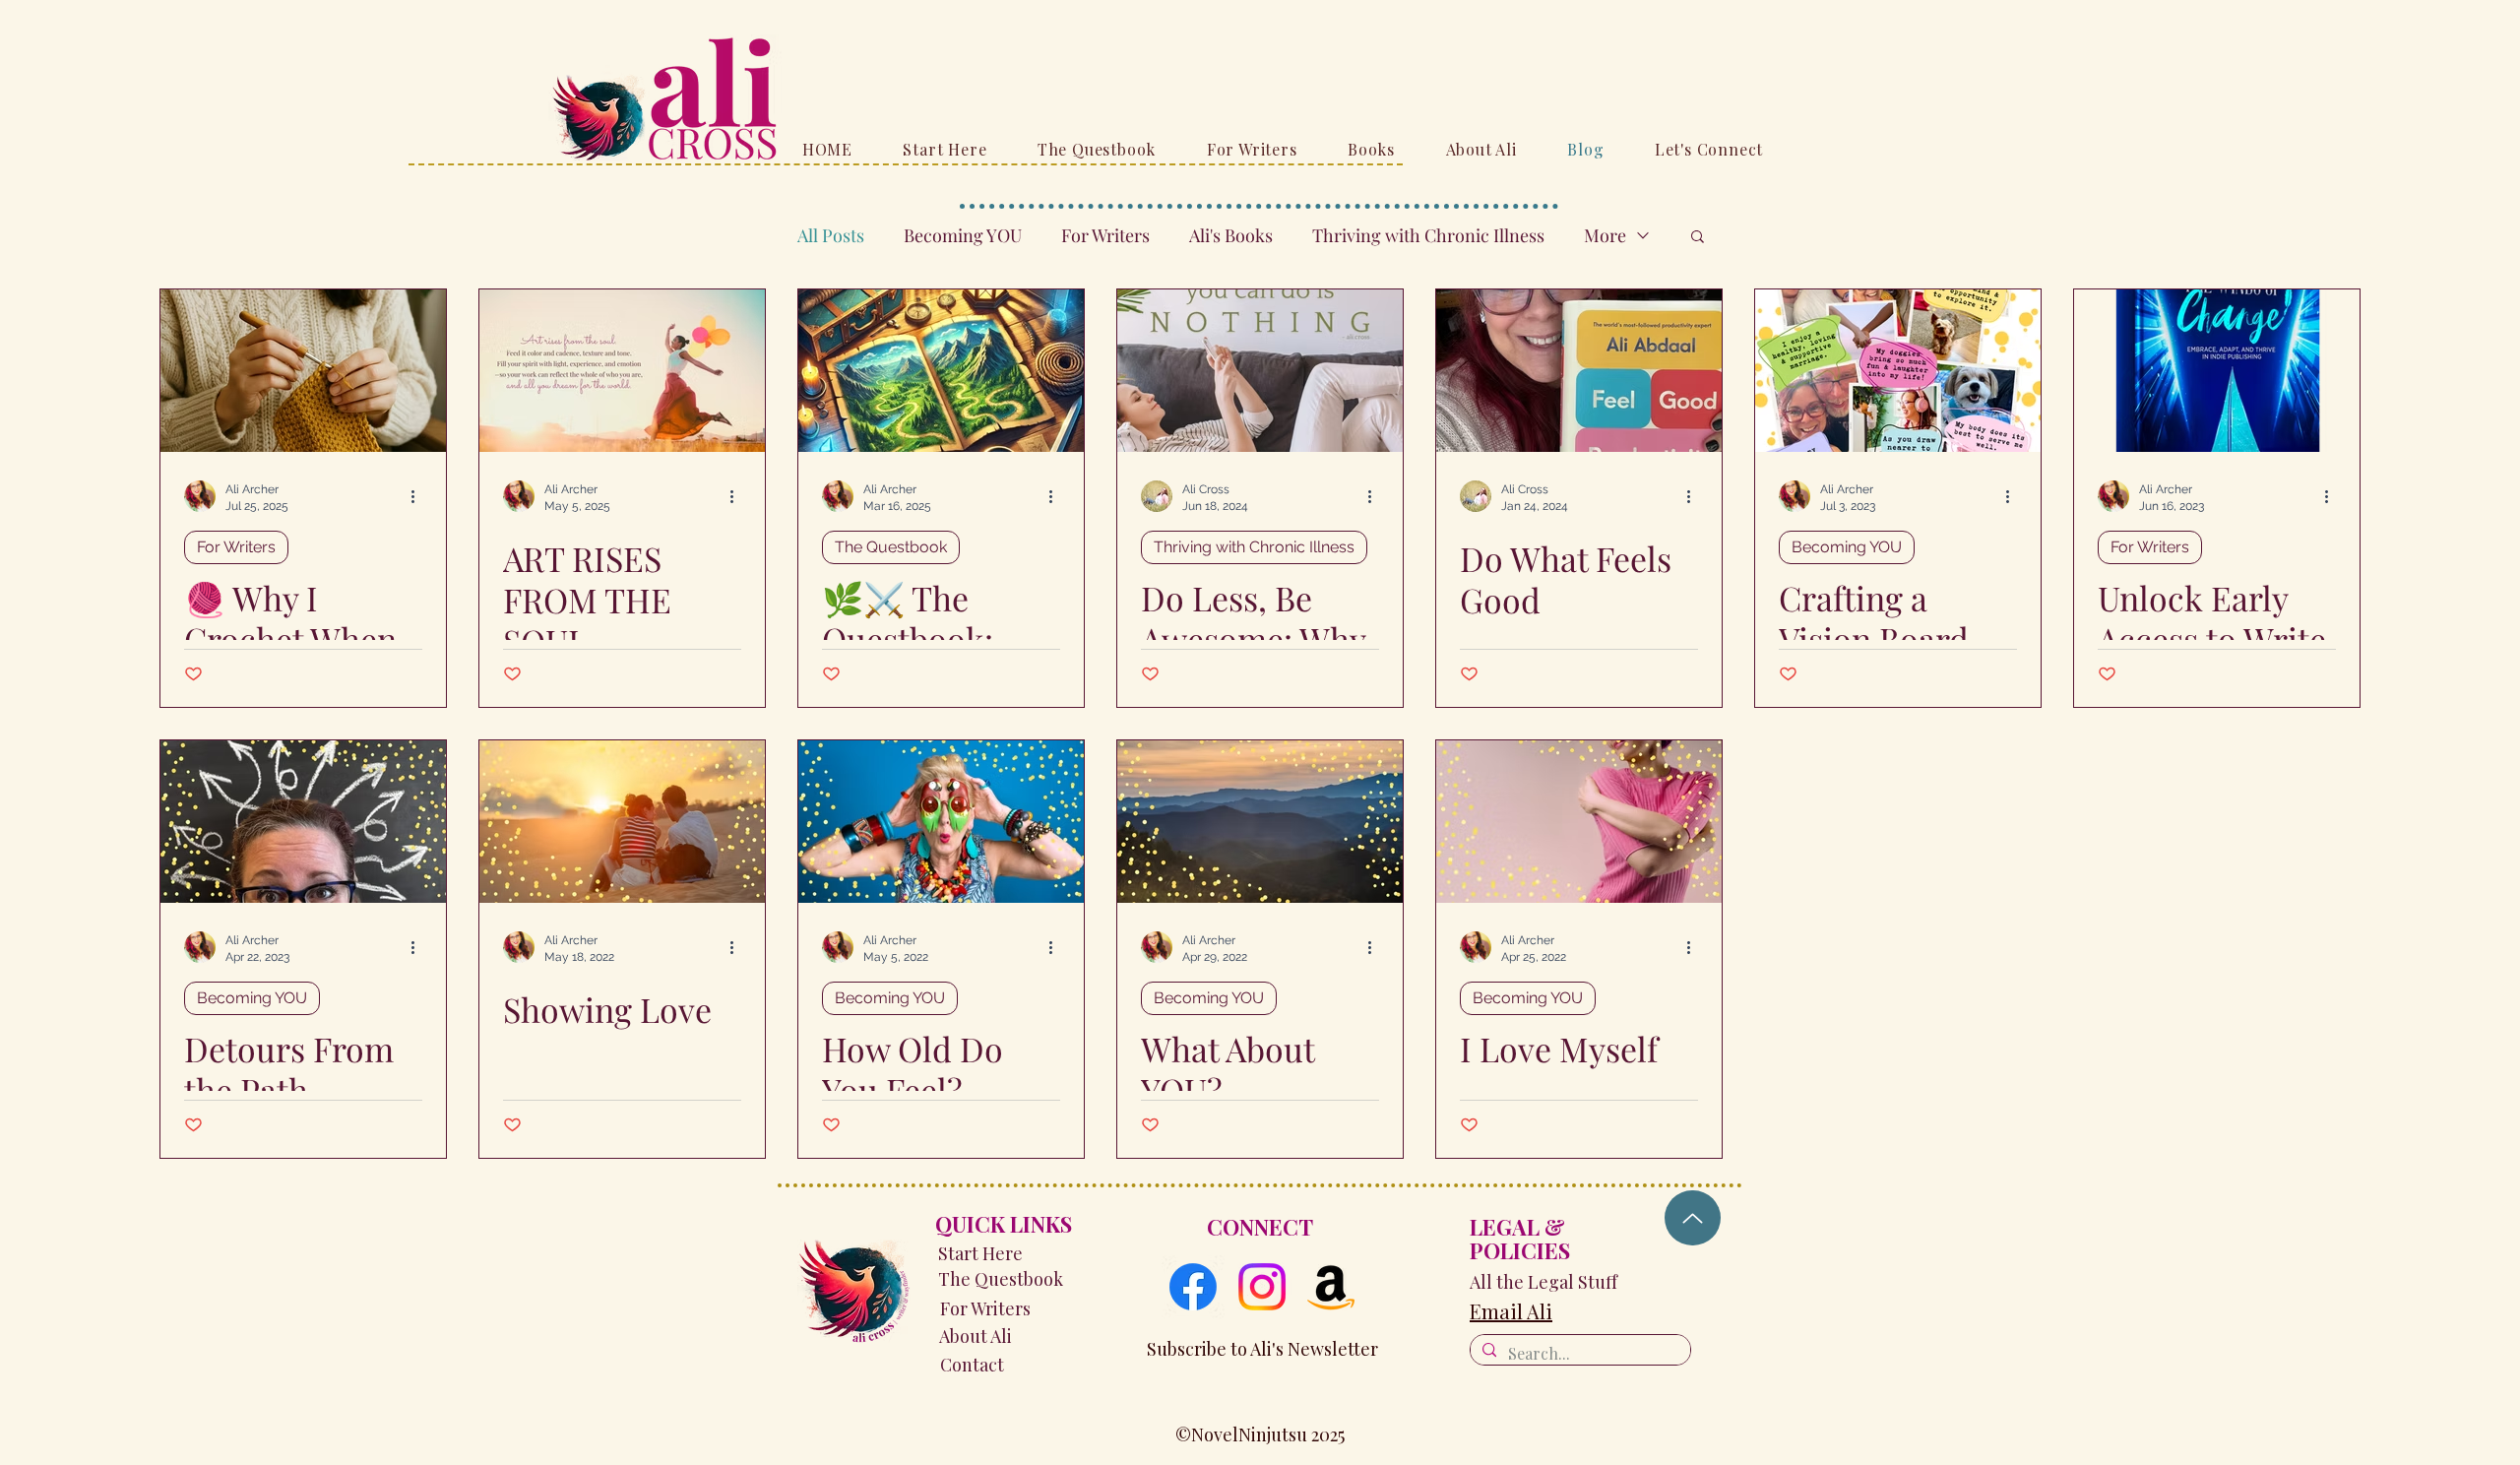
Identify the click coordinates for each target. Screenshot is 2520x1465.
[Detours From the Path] (303, 822)
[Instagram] (1262, 1287)
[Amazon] (1331, 1287)
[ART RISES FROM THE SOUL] (622, 371)
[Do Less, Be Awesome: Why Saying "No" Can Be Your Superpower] (1260, 371)
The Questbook (891, 547)
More (1605, 235)
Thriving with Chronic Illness (1428, 235)
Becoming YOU (963, 235)
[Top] (1693, 1218)
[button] (1698, 238)
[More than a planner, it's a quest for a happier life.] (941, 371)
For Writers (1105, 235)
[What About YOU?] (1260, 822)
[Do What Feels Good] (1579, 371)
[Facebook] (1193, 1287)
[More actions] (419, 496)
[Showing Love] (622, 822)
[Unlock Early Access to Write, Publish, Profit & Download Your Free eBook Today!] (2217, 371)
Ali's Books (1231, 235)
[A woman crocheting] (303, 371)
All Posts (831, 235)
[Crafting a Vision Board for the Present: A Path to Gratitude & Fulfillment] (1898, 371)
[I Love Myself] (1579, 822)
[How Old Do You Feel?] (941, 822)
